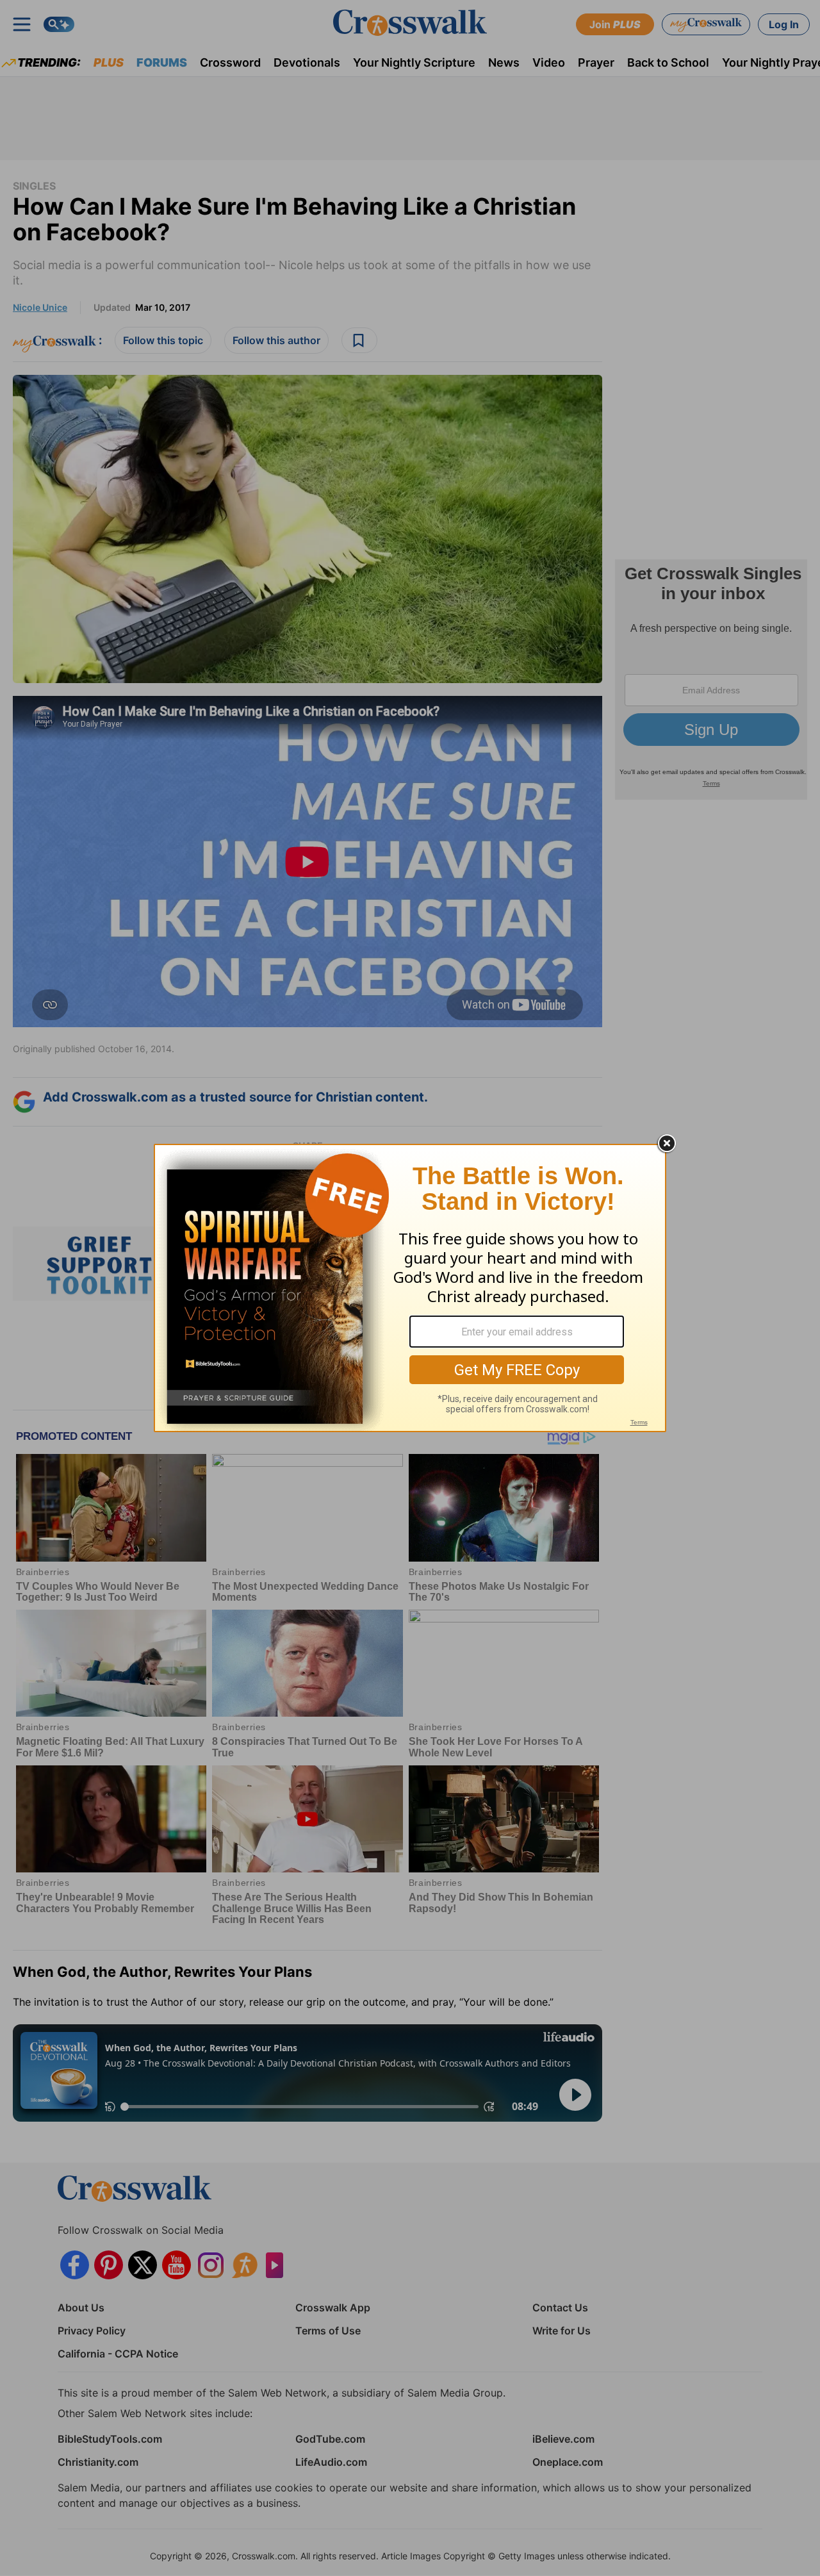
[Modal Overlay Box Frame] (410, 1288)
